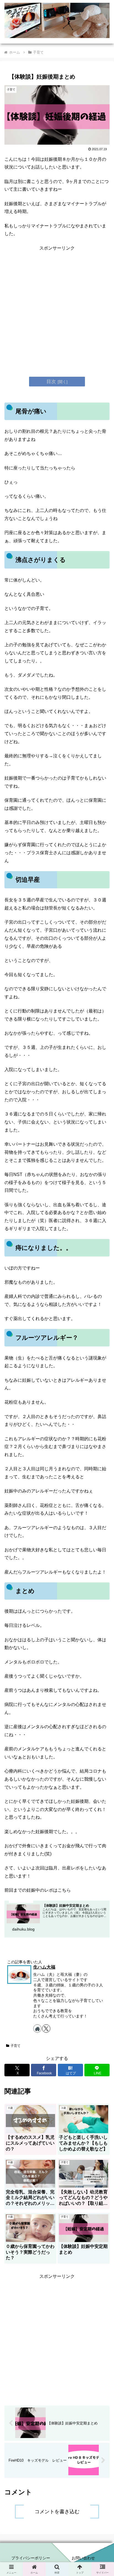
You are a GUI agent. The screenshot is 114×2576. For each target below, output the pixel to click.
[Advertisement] (57, 309)
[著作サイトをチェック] (37, 2029)
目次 (51, 381)
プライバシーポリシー (31, 2558)
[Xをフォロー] (46, 2029)
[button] (103, 1424)
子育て (15, 2046)
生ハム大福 (44, 1967)
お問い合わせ (83, 2558)
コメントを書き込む (57, 2512)
